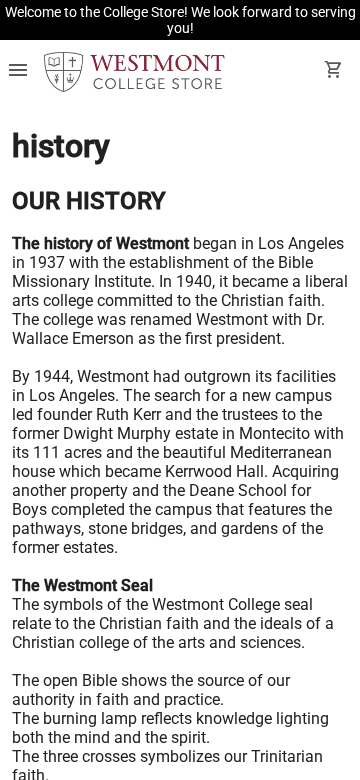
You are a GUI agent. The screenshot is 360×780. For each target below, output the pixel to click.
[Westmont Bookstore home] (134, 72)
